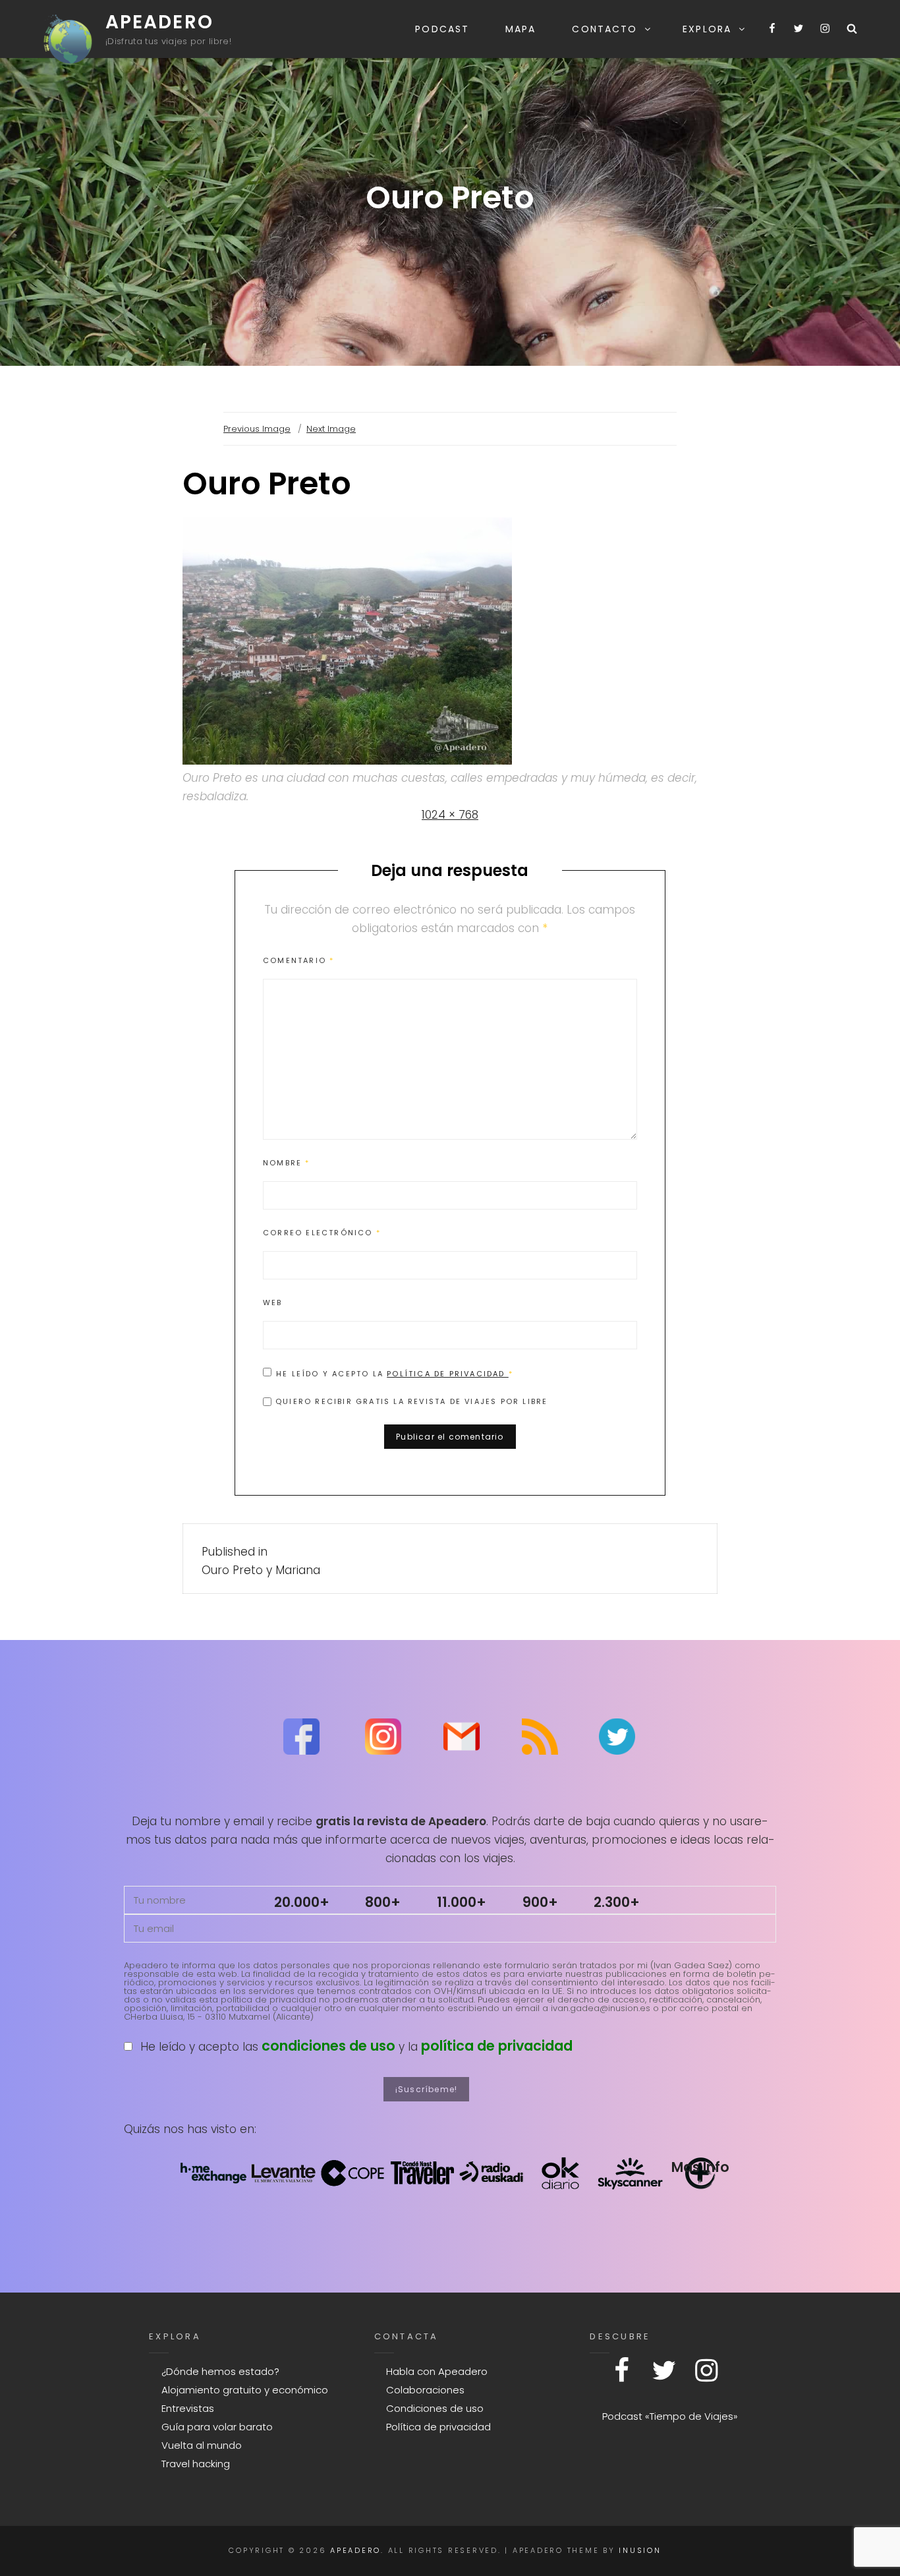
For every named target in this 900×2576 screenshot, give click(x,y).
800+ (383, 1902)
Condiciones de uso (435, 2408)
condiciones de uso (328, 2046)
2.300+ (617, 1902)
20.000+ (302, 1902)
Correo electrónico (322, 1233)
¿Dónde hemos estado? (220, 2371)
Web (273, 1303)
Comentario (298, 960)
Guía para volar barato (217, 2427)
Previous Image (257, 429)
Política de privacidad (448, 1374)
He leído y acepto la (395, 1373)
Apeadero (159, 22)
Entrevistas (188, 2408)
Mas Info (700, 2167)
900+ (540, 1902)
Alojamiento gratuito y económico (245, 2390)
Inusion (640, 2550)
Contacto (605, 29)
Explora (707, 29)
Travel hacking (196, 2464)
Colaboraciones (425, 2390)
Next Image (331, 429)
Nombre (287, 1163)
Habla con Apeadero (437, 2371)
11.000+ (462, 1902)
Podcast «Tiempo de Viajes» (670, 2416)
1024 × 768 (450, 815)
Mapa (520, 29)
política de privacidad (497, 2046)
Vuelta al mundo (202, 2445)
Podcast (442, 29)
